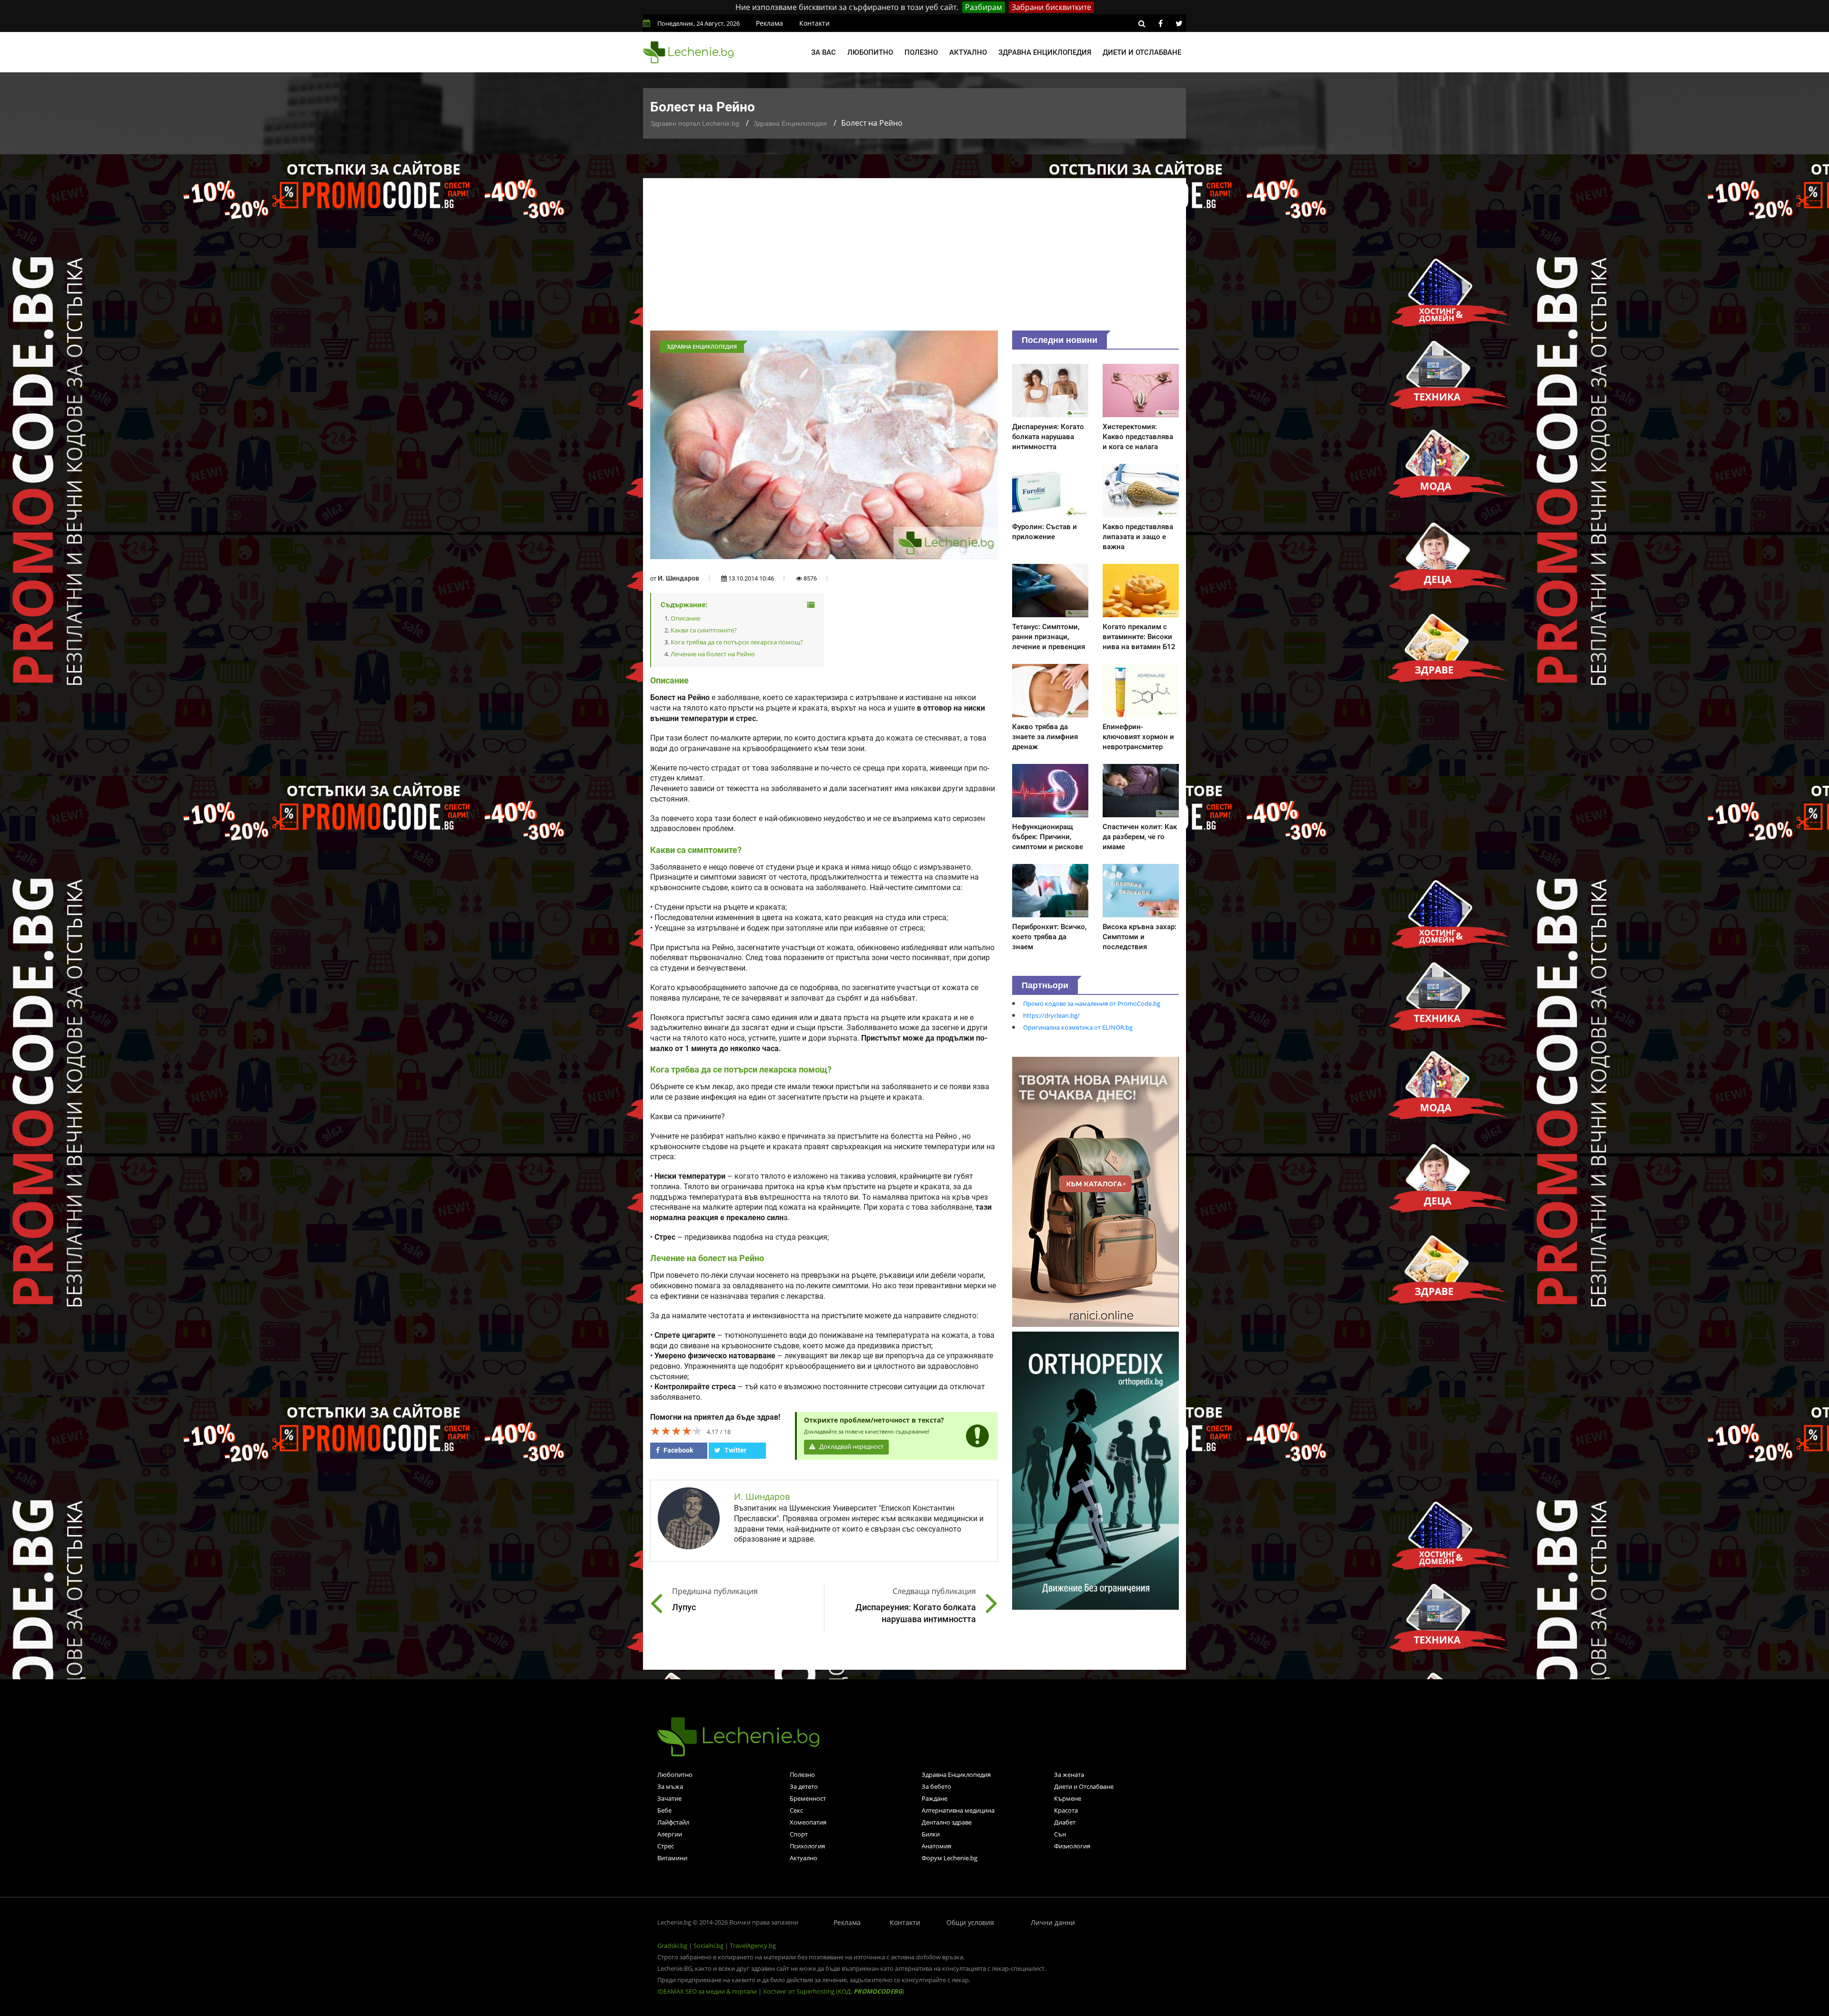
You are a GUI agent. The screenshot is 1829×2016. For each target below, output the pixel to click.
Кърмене (1068, 1798)
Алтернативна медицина (958, 1810)
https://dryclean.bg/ (1051, 1015)
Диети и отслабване (1142, 52)
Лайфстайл (673, 1822)
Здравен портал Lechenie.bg (695, 123)
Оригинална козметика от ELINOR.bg (1078, 1027)
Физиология (1072, 1846)
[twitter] (1179, 23)
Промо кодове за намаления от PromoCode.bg (1092, 1003)
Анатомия (936, 1846)
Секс (796, 1810)
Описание (685, 618)
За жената (1069, 1775)
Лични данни (1053, 1922)
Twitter (735, 1450)
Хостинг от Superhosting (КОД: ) (834, 1991)
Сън (1060, 1834)
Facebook (678, 1450)
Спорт (799, 1834)
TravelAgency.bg (753, 1946)
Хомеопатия (808, 1822)
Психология (807, 1846)
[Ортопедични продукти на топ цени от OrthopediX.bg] (1095, 1470)
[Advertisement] (914, 259)
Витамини (672, 1858)
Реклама (769, 23)
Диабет (1065, 1822)
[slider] (676, 1431)
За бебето (936, 1786)
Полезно (921, 52)
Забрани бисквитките (1051, 7)
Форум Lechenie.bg (950, 1858)
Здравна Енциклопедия (790, 123)
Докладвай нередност (851, 1447)
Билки (931, 1834)
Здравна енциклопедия (1045, 52)
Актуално (968, 52)
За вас (824, 52)
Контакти (814, 23)
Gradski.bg (672, 1946)
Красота (1066, 1810)
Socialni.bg (708, 1946)
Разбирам (984, 7)
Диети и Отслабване (1084, 1786)
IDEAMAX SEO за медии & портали (708, 1991)
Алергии (670, 1834)
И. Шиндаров (678, 578)
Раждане (935, 1798)
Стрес (666, 1846)
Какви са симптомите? (704, 630)
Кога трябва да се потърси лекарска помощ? (737, 642)
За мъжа (670, 1786)
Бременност (808, 1798)
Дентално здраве (947, 1822)
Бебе (664, 1810)
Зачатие (669, 1798)
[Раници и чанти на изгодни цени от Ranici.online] (1095, 1191)
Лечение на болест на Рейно (713, 654)
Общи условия (970, 1922)
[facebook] (1160, 23)
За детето (804, 1786)
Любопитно (870, 52)
